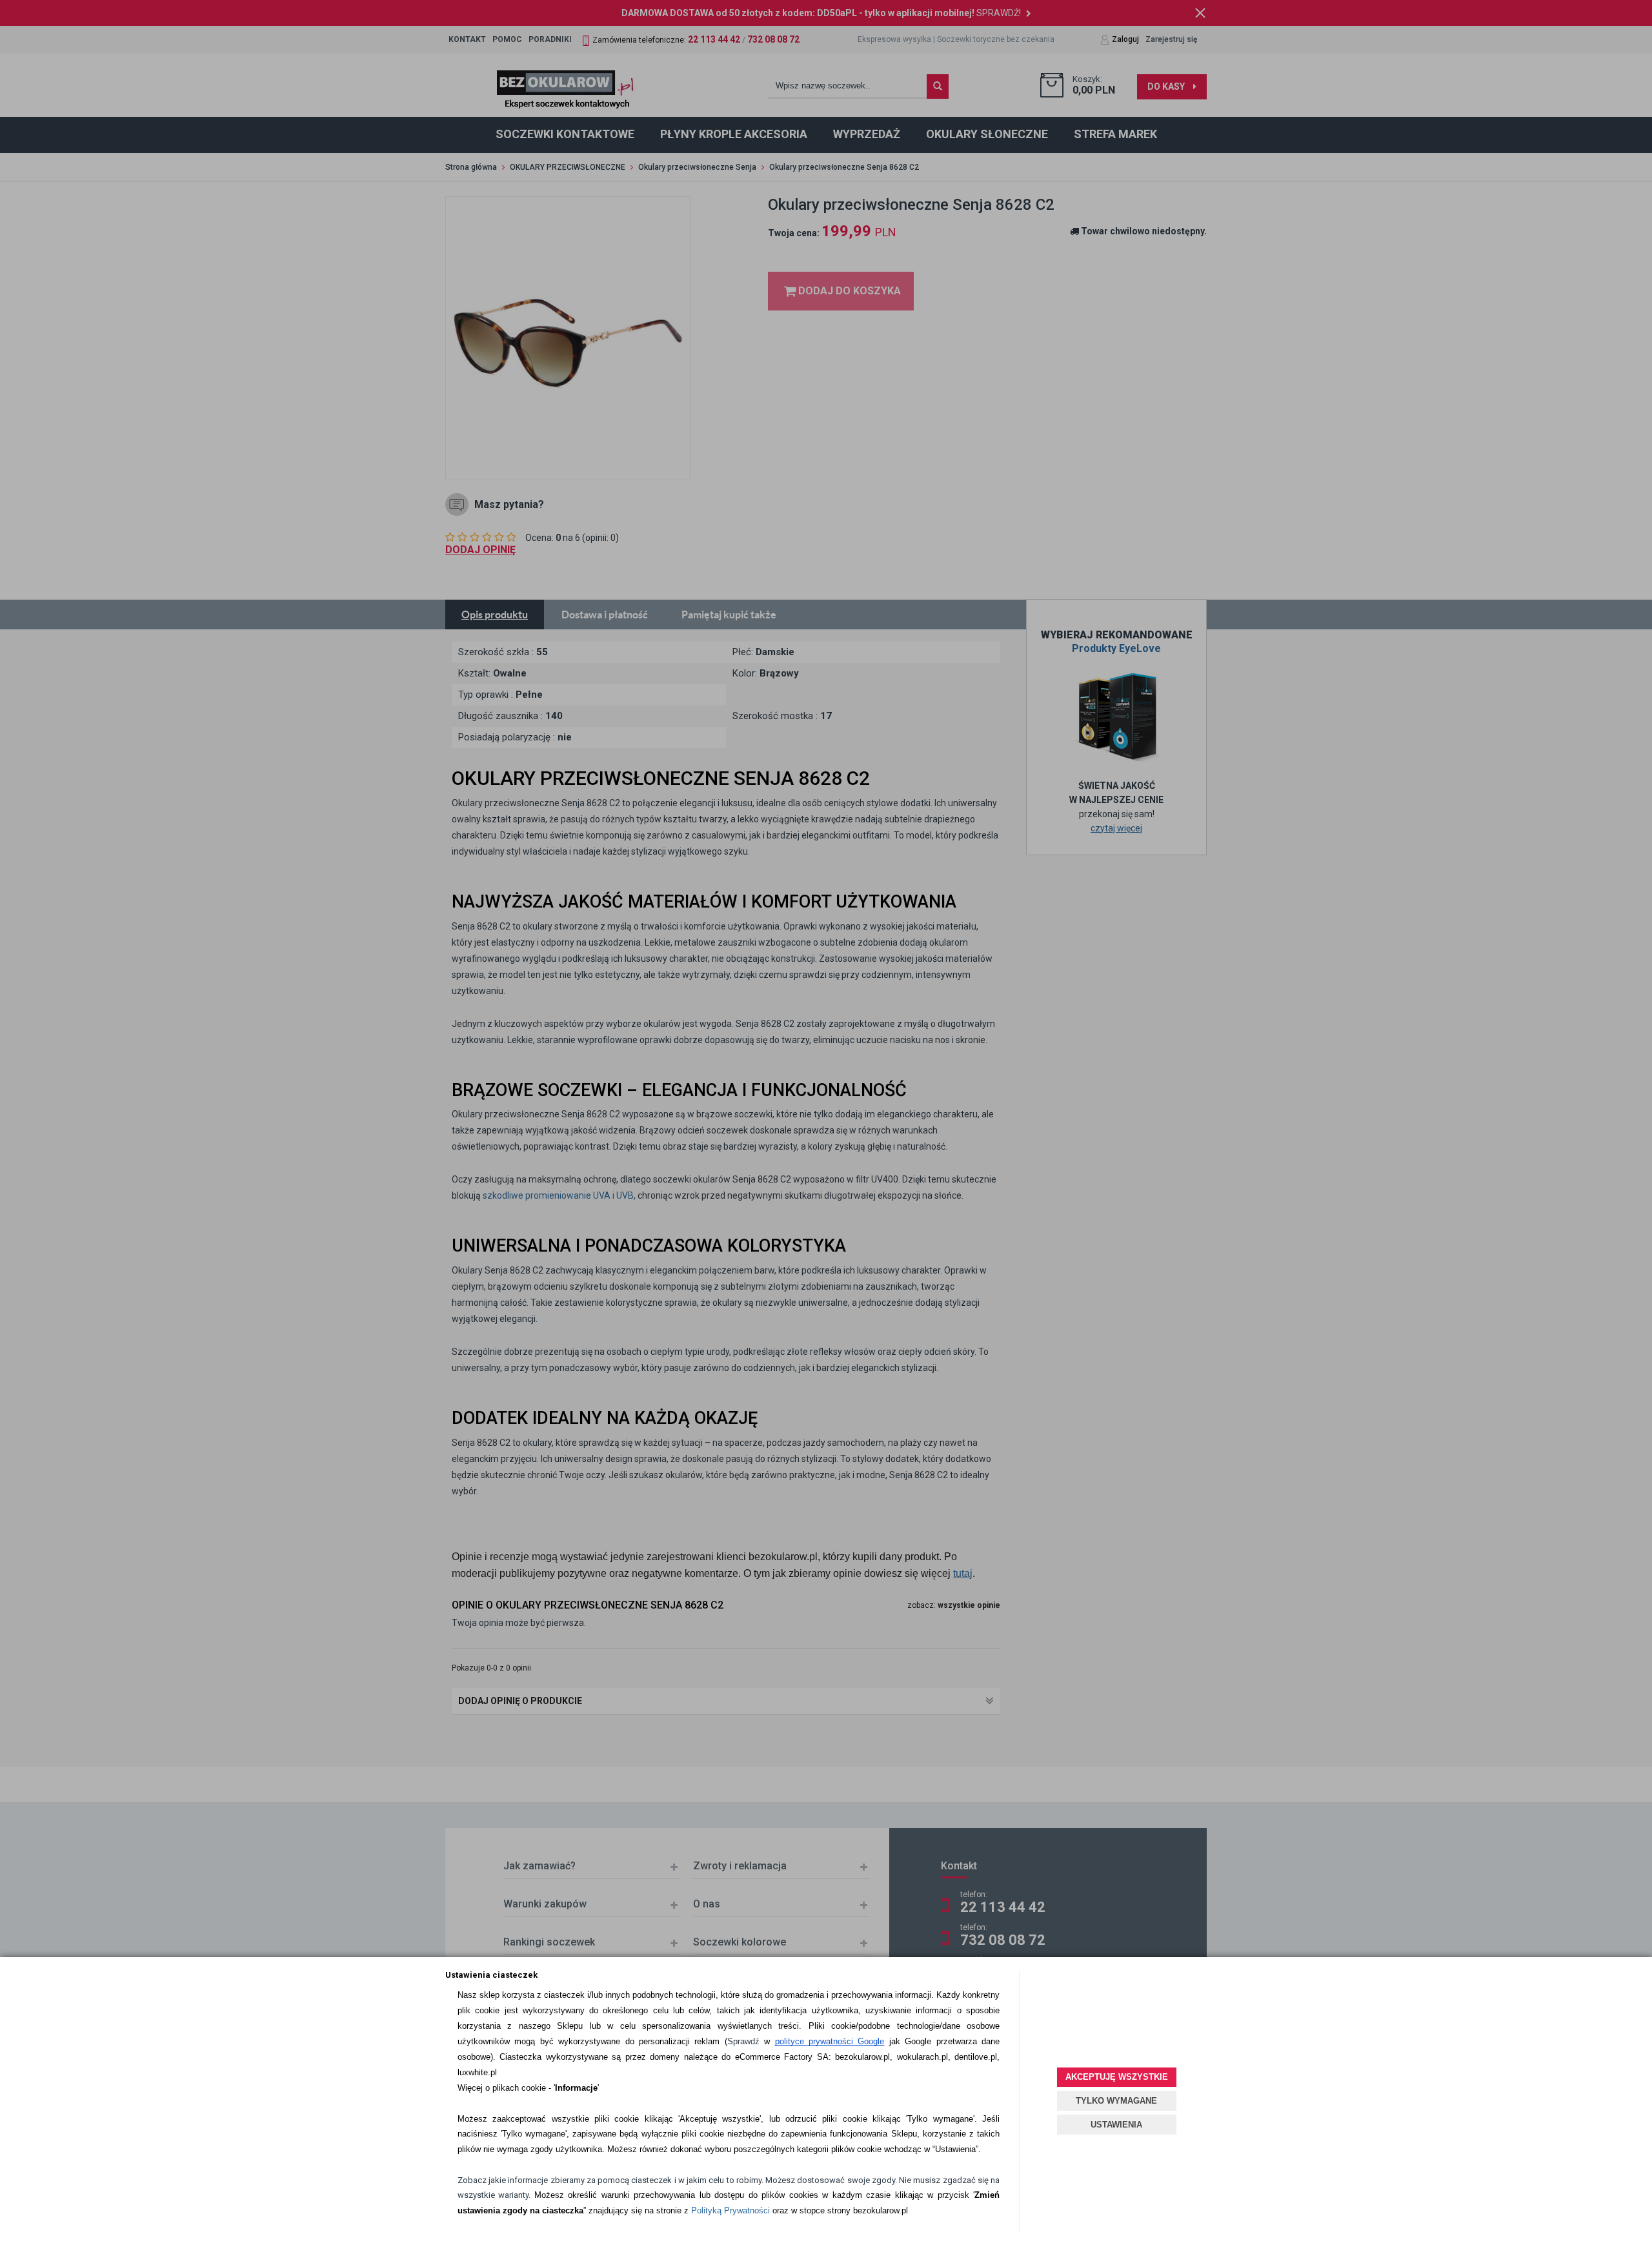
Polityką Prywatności (730, 2210)
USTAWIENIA (1116, 2125)
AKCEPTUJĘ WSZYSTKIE (1117, 2077)
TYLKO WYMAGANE (1116, 2101)
